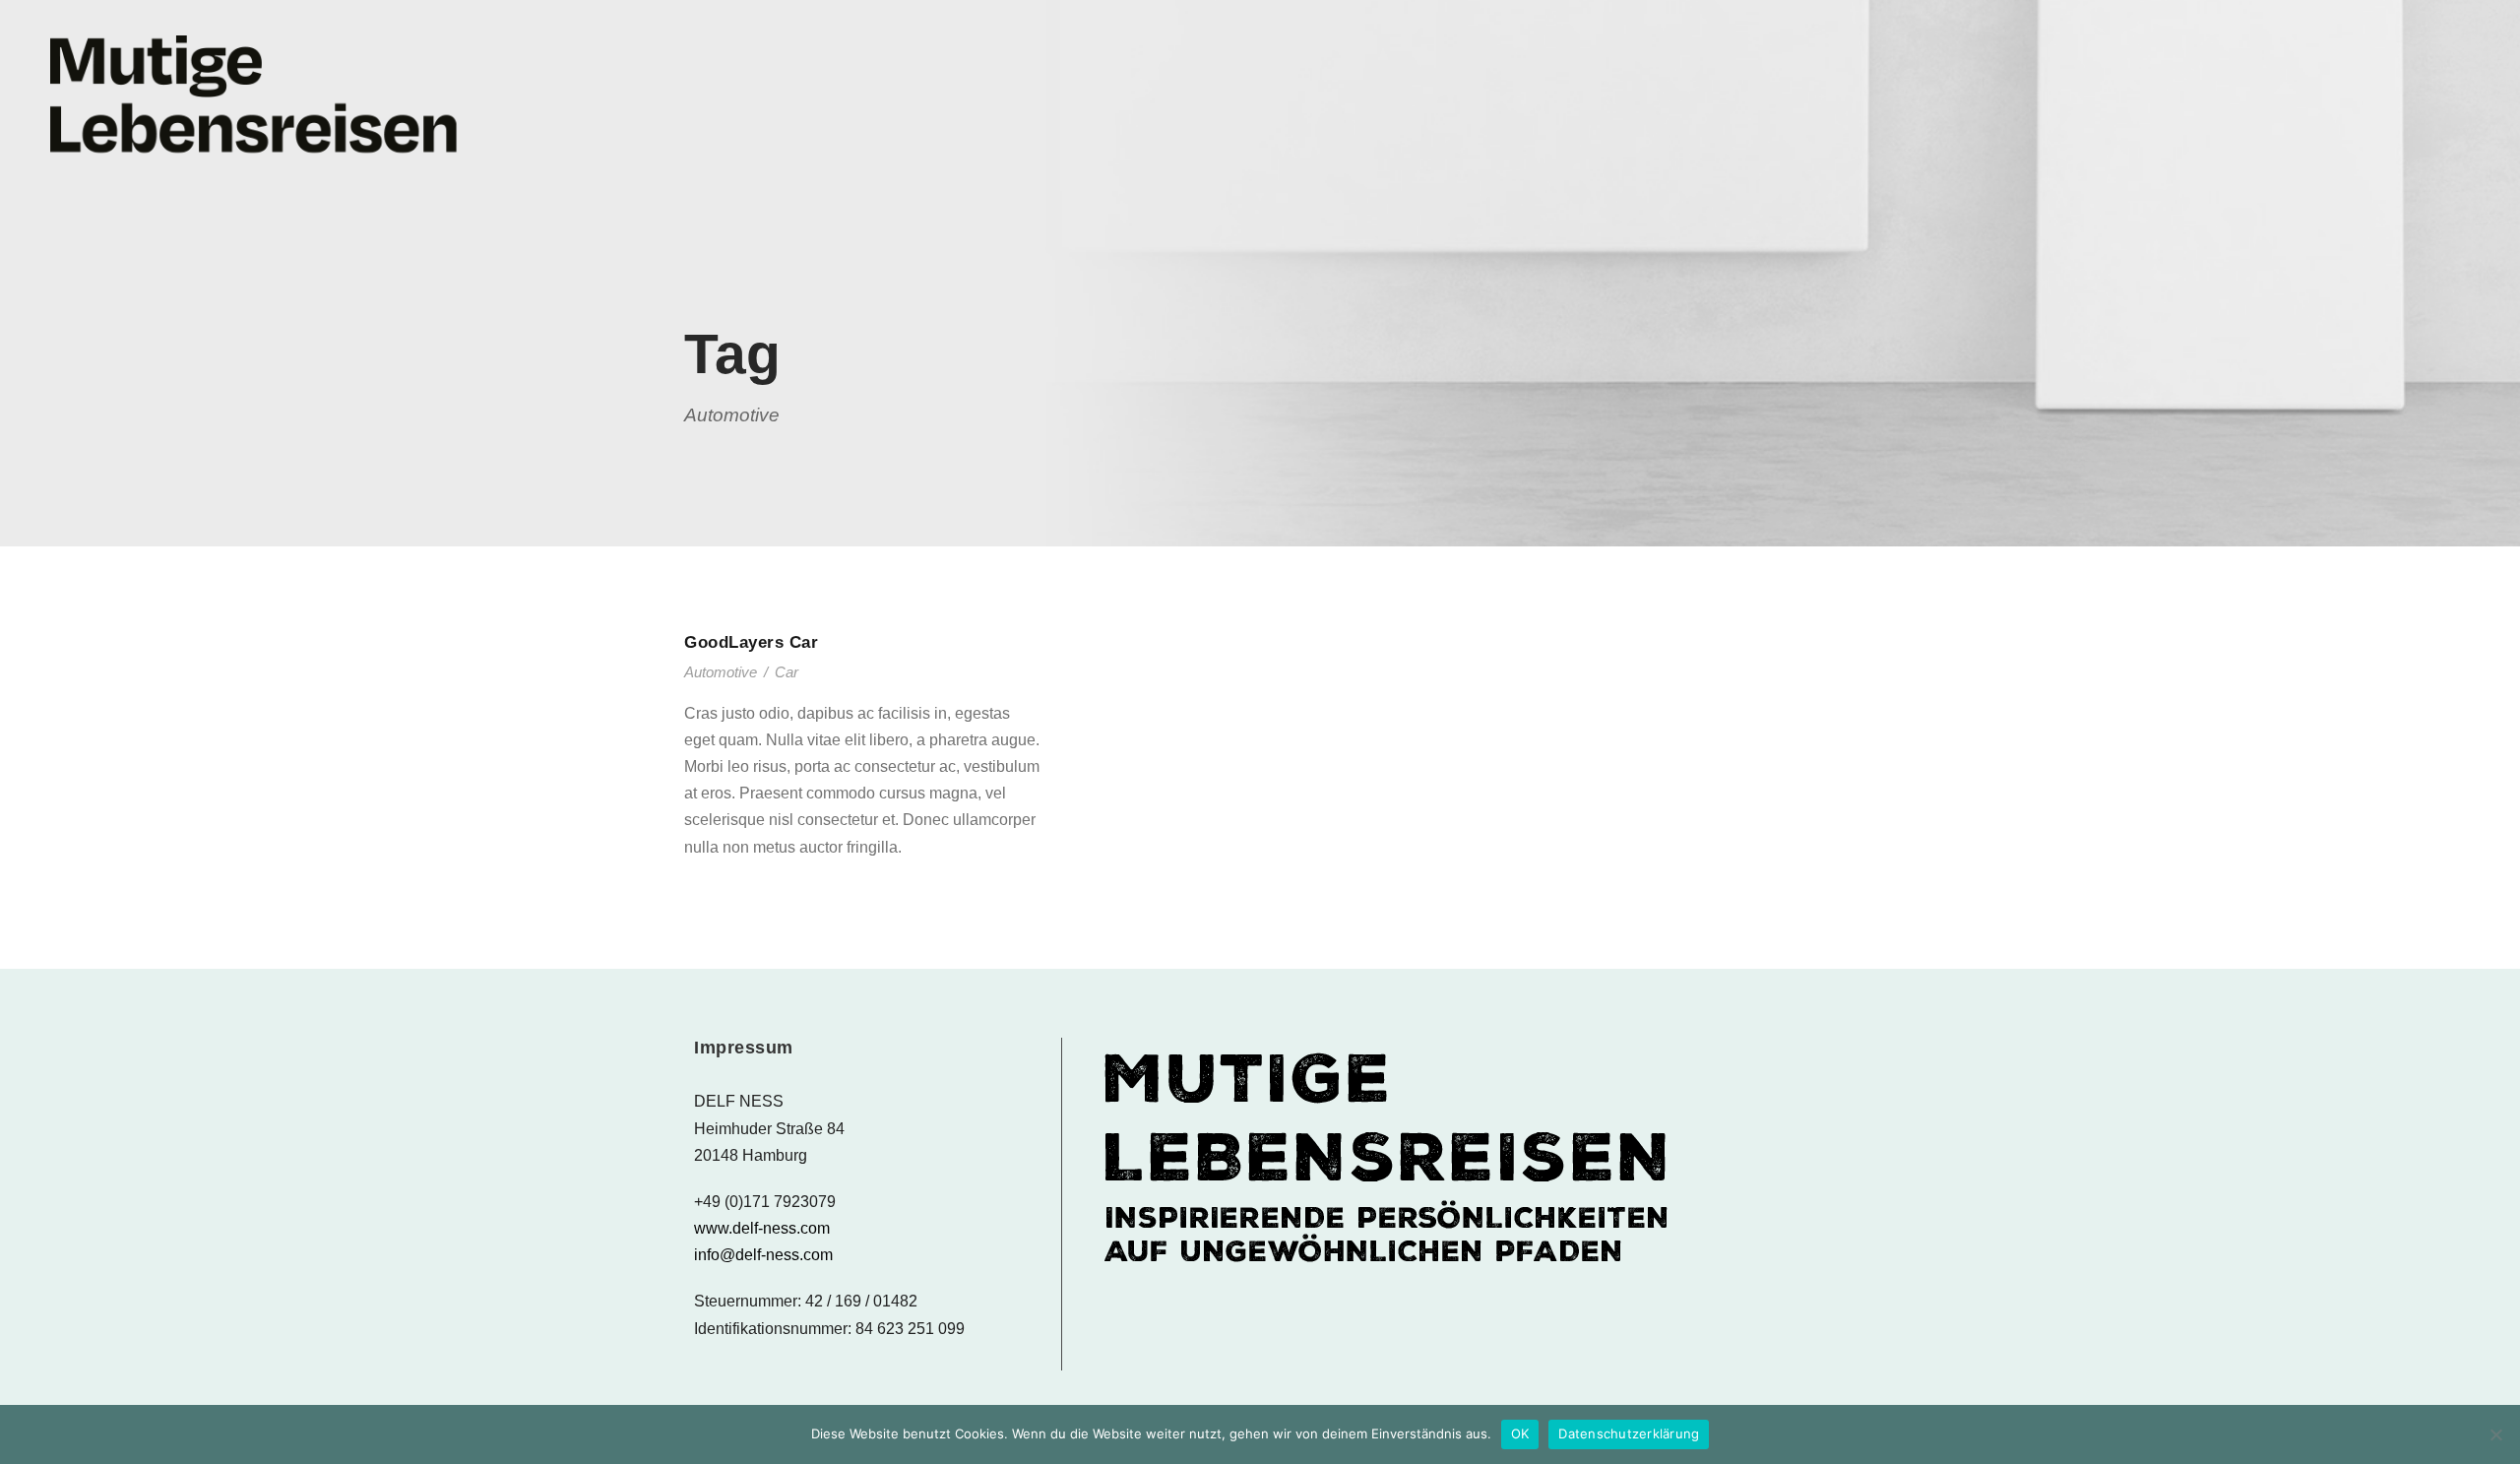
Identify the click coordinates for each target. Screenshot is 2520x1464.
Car (787, 672)
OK (1520, 1433)
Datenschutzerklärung (1629, 1433)
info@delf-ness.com (763, 1255)
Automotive (721, 672)
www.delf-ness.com (762, 1228)
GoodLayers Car (751, 642)
